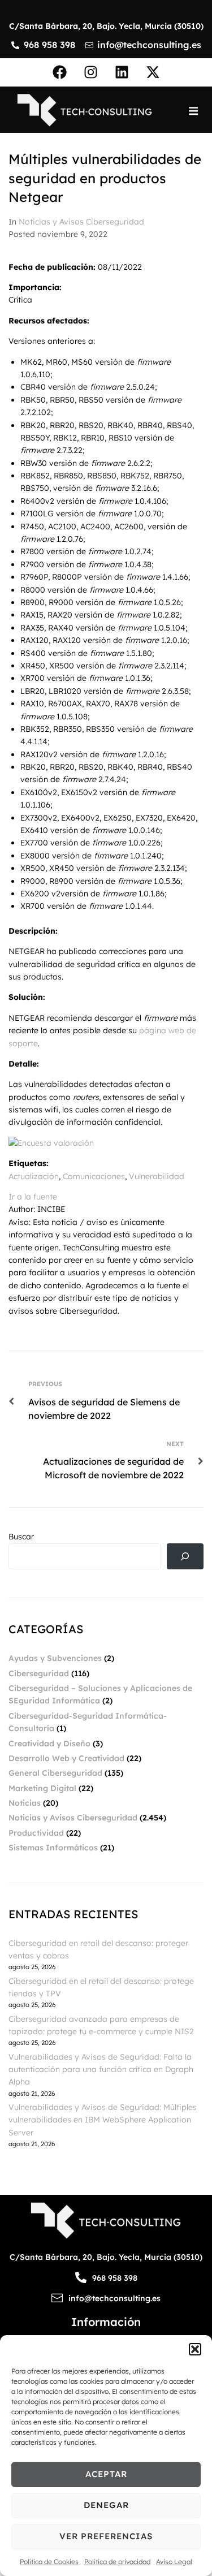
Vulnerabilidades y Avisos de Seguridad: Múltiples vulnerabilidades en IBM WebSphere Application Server (103, 2120)
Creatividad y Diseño (49, 1744)
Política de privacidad (117, 2562)
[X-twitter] (153, 72)
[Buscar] (185, 1557)
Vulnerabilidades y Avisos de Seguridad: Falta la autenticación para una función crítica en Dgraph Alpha (101, 2070)
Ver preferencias (106, 2536)
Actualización (34, 1176)
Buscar (21, 1537)
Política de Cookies (49, 2562)
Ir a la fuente (33, 1197)
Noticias (25, 1803)
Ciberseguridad (39, 1673)
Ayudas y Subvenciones (55, 1658)
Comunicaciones (94, 1176)
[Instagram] (90, 72)
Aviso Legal (174, 2562)
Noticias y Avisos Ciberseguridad (81, 222)
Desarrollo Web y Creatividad (66, 1758)
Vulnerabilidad (157, 1176)
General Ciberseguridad (55, 1773)
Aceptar (106, 2474)
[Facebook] (59, 72)
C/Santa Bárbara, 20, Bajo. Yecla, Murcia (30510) (106, 26)
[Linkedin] (122, 72)
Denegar (106, 2505)
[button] (195, 2349)
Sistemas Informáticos (53, 1848)
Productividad (36, 1833)
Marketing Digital (42, 1788)
